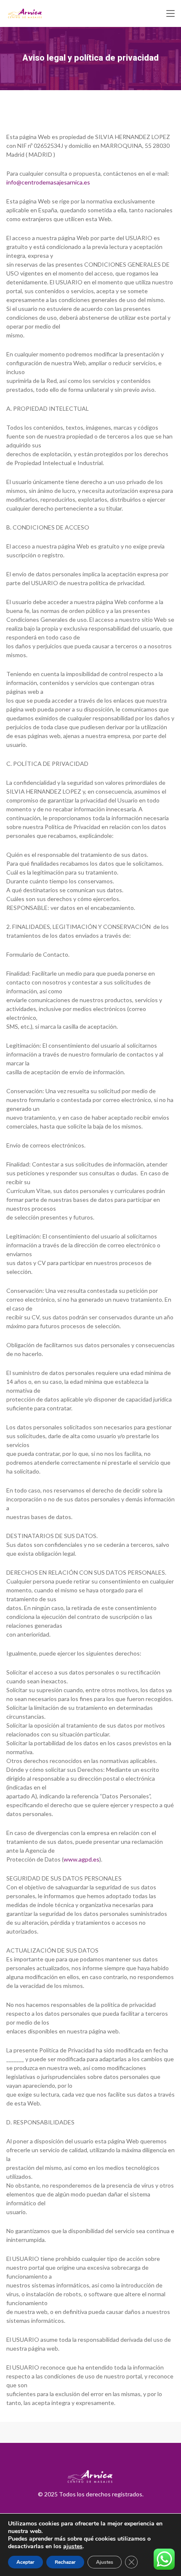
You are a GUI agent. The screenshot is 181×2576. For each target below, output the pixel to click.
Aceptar (25, 2562)
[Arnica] (25, 13)
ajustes (73, 2547)
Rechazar (65, 2562)
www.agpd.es (81, 1859)
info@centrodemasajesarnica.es (48, 182)
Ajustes (105, 2562)
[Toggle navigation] (170, 14)
